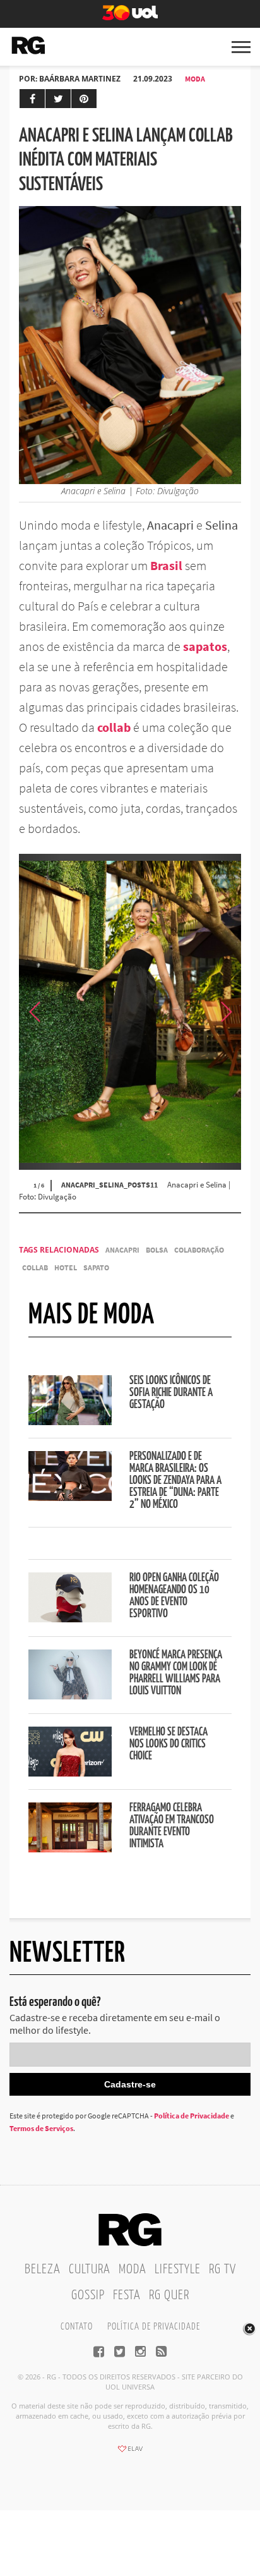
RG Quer (169, 2295)
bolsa (157, 1250)
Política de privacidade (154, 2327)
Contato (77, 2327)
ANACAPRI (122, 1250)
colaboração (199, 1250)
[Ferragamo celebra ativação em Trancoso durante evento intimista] (70, 1849)
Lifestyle (178, 2269)
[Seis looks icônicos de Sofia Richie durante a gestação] (70, 1421)
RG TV (222, 2269)
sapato (96, 1267)
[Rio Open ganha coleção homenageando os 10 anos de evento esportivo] (70, 1619)
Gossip (88, 2295)
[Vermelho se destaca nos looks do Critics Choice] (70, 1773)
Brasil (166, 565)
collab (114, 727)
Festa (127, 2295)
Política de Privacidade (192, 2116)
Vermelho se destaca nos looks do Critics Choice (168, 1744)
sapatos (205, 646)
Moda (195, 79)
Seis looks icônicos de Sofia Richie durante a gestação (171, 1393)
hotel (66, 1267)
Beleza (43, 2269)
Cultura (90, 2269)
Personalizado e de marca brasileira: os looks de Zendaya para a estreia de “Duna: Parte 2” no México (175, 1481)
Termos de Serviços (41, 2128)
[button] (225, 1012)
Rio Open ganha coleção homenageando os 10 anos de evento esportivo (174, 1596)
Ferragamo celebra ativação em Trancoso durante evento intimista (172, 1826)
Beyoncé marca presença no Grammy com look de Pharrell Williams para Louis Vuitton (176, 1673)
